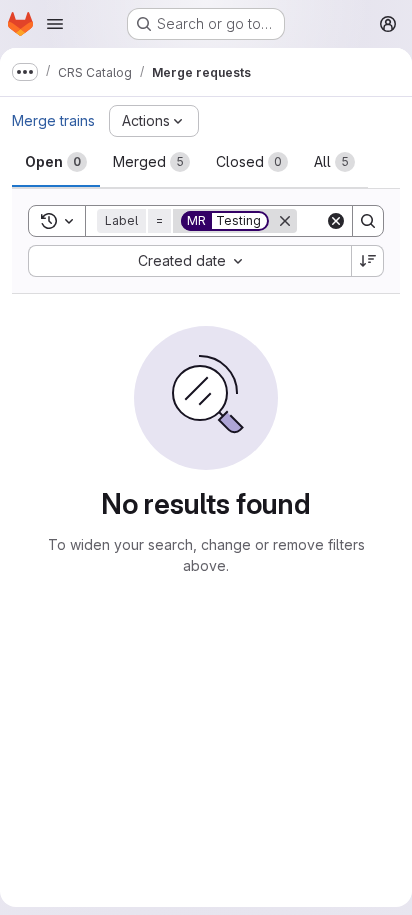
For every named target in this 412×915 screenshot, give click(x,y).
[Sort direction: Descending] (368, 261)
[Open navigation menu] (55, 24)
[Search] (368, 221)
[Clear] (336, 221)
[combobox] (189, 261)
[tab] (56, 162)
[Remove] (285, 221)
